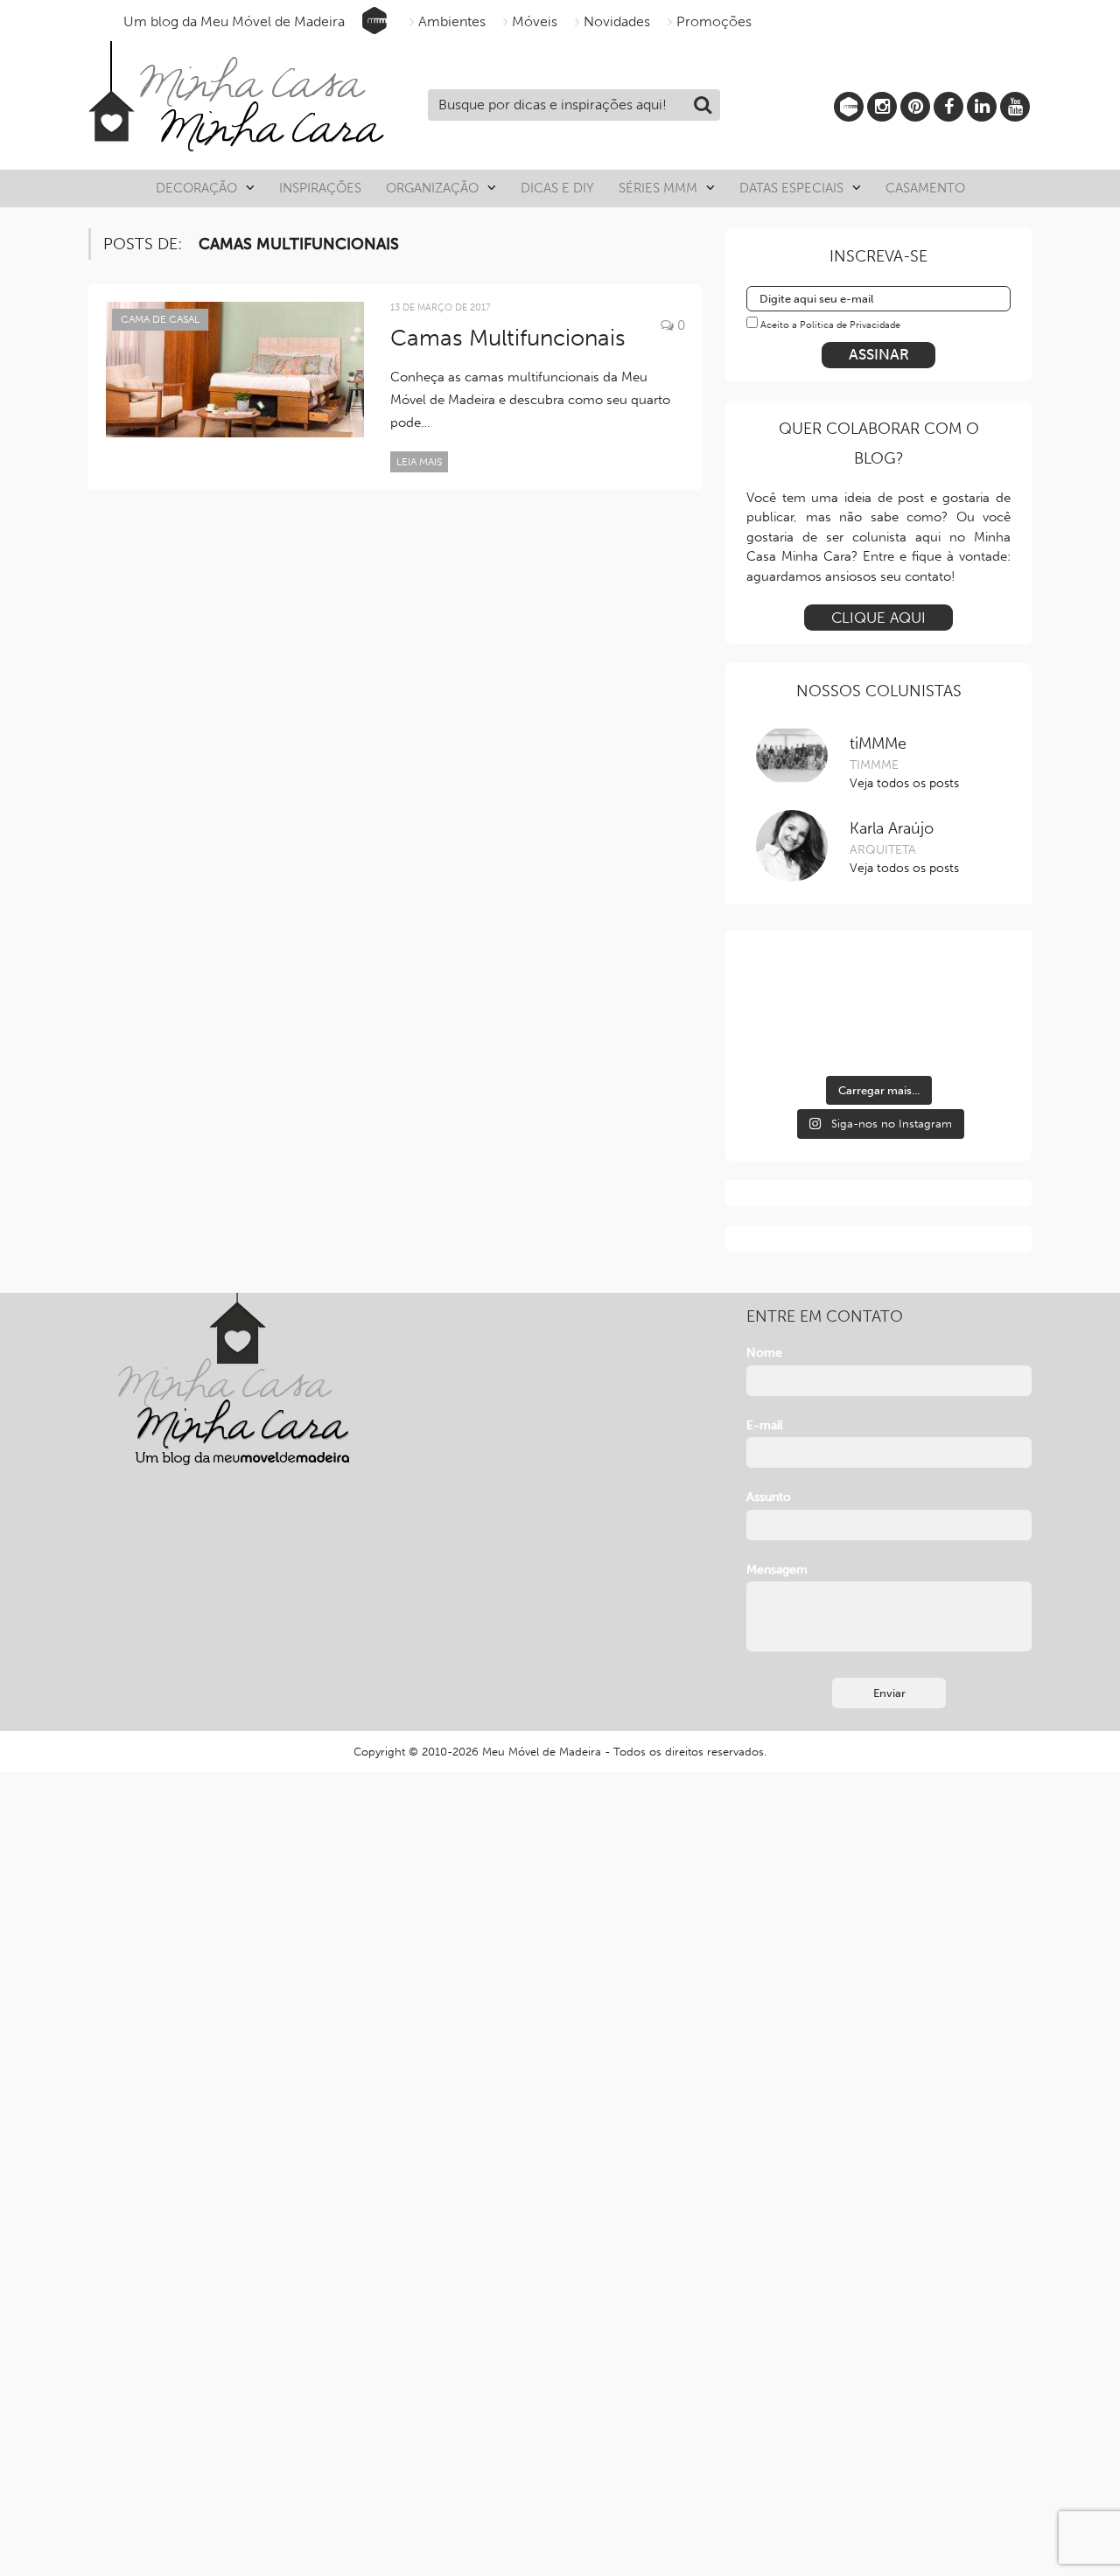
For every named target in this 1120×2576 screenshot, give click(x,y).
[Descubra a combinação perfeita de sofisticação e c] (878, 984)
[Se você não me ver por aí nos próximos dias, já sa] (787, 1038)
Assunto (769, 1497)
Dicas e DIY (557, 188)
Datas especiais (791, 188)
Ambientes (452, 21)
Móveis (535, 21)
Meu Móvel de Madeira (542, 1752)
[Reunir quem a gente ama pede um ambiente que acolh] (969, 984)
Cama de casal (160, 319)
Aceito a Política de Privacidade (830, 325)
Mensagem (777, 1570)
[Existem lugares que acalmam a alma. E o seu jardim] (878, 1038)
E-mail (765, 1425)
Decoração (196, 188)
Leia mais (419, 462)
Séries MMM (658, 188)
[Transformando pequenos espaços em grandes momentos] (969, 1038)
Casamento (925, 188)
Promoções (714, 21)
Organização (432, 188)
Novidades (617, 21)
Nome (764, 1353)
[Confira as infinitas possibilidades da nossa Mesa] (787, 984)
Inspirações (320, 188)
